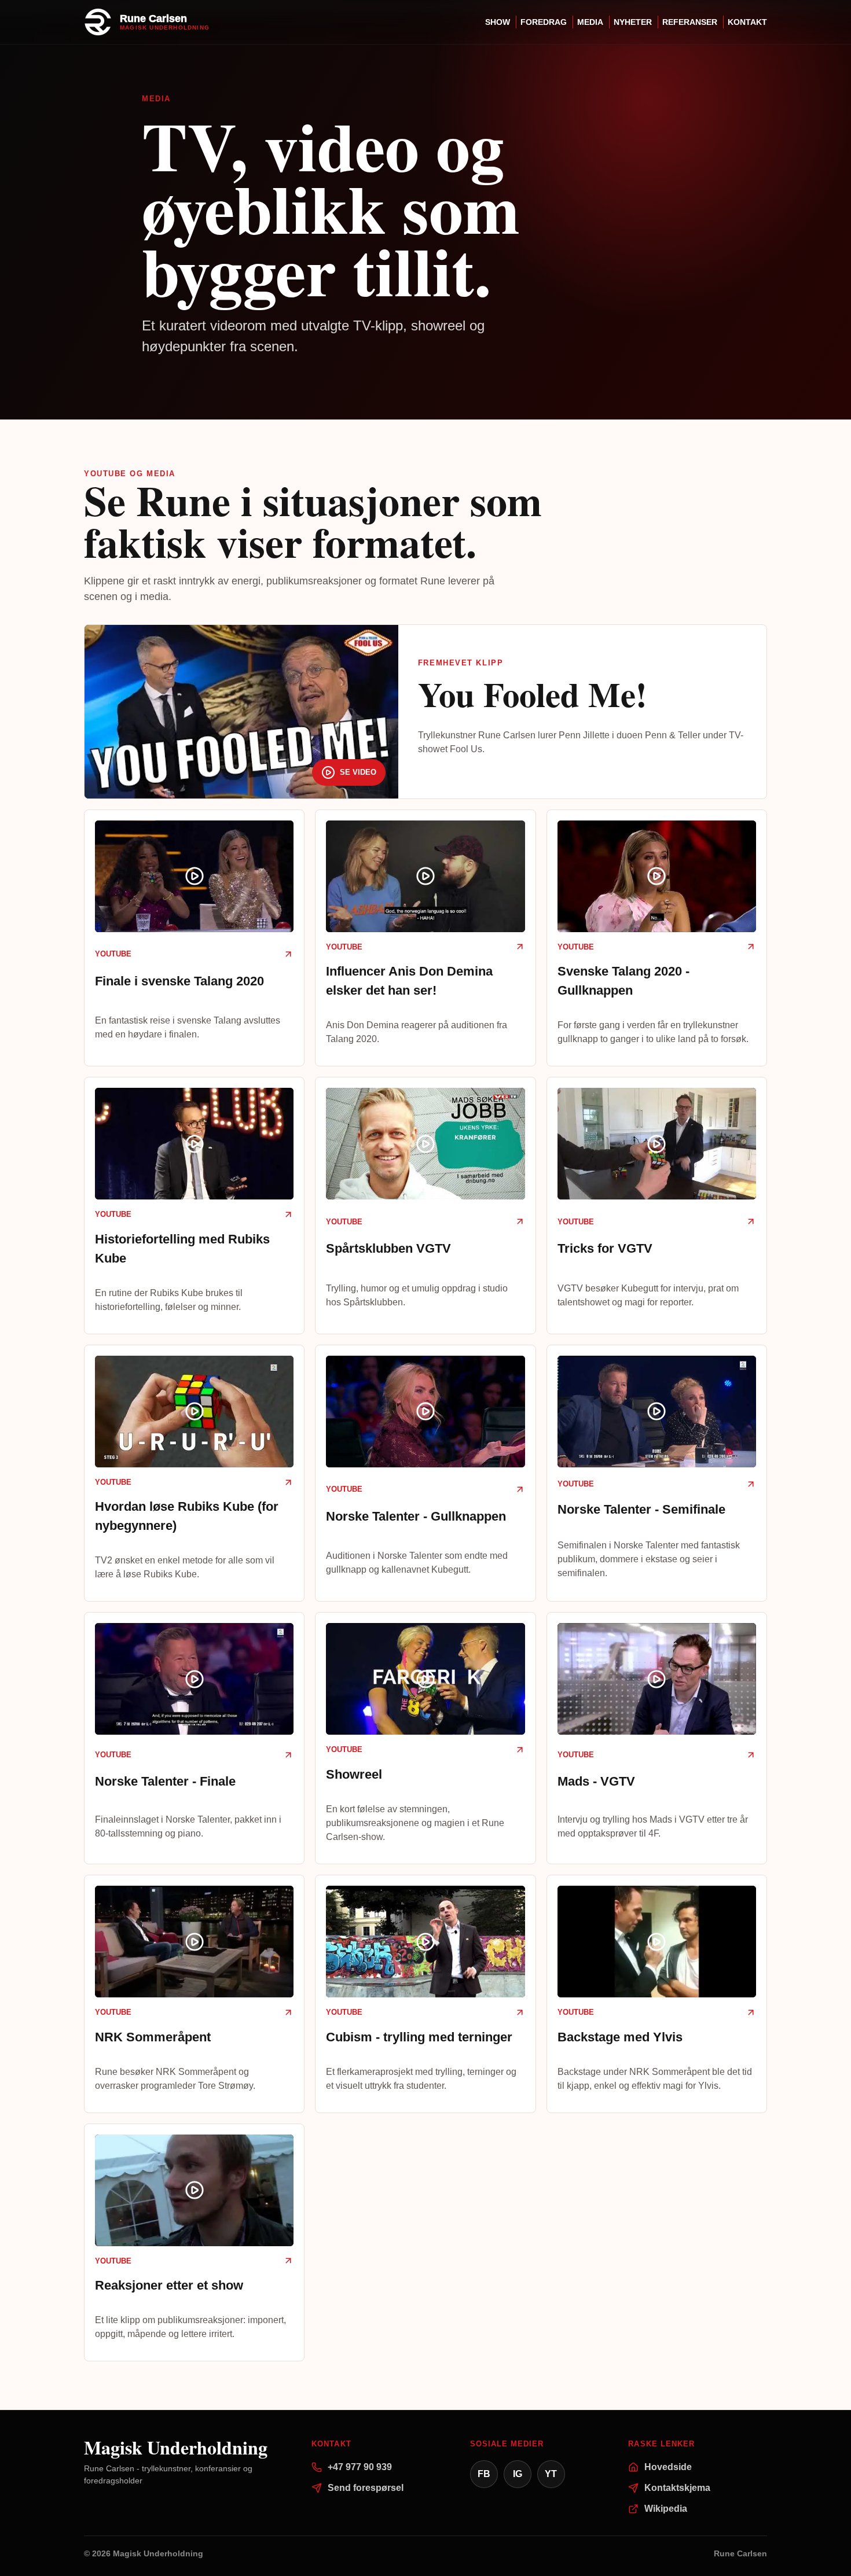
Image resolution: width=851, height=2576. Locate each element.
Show (498, 22)
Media (590, 22)
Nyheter (633, 22)
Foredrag (544, 22)
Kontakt (747, 22)
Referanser (690, 22)
